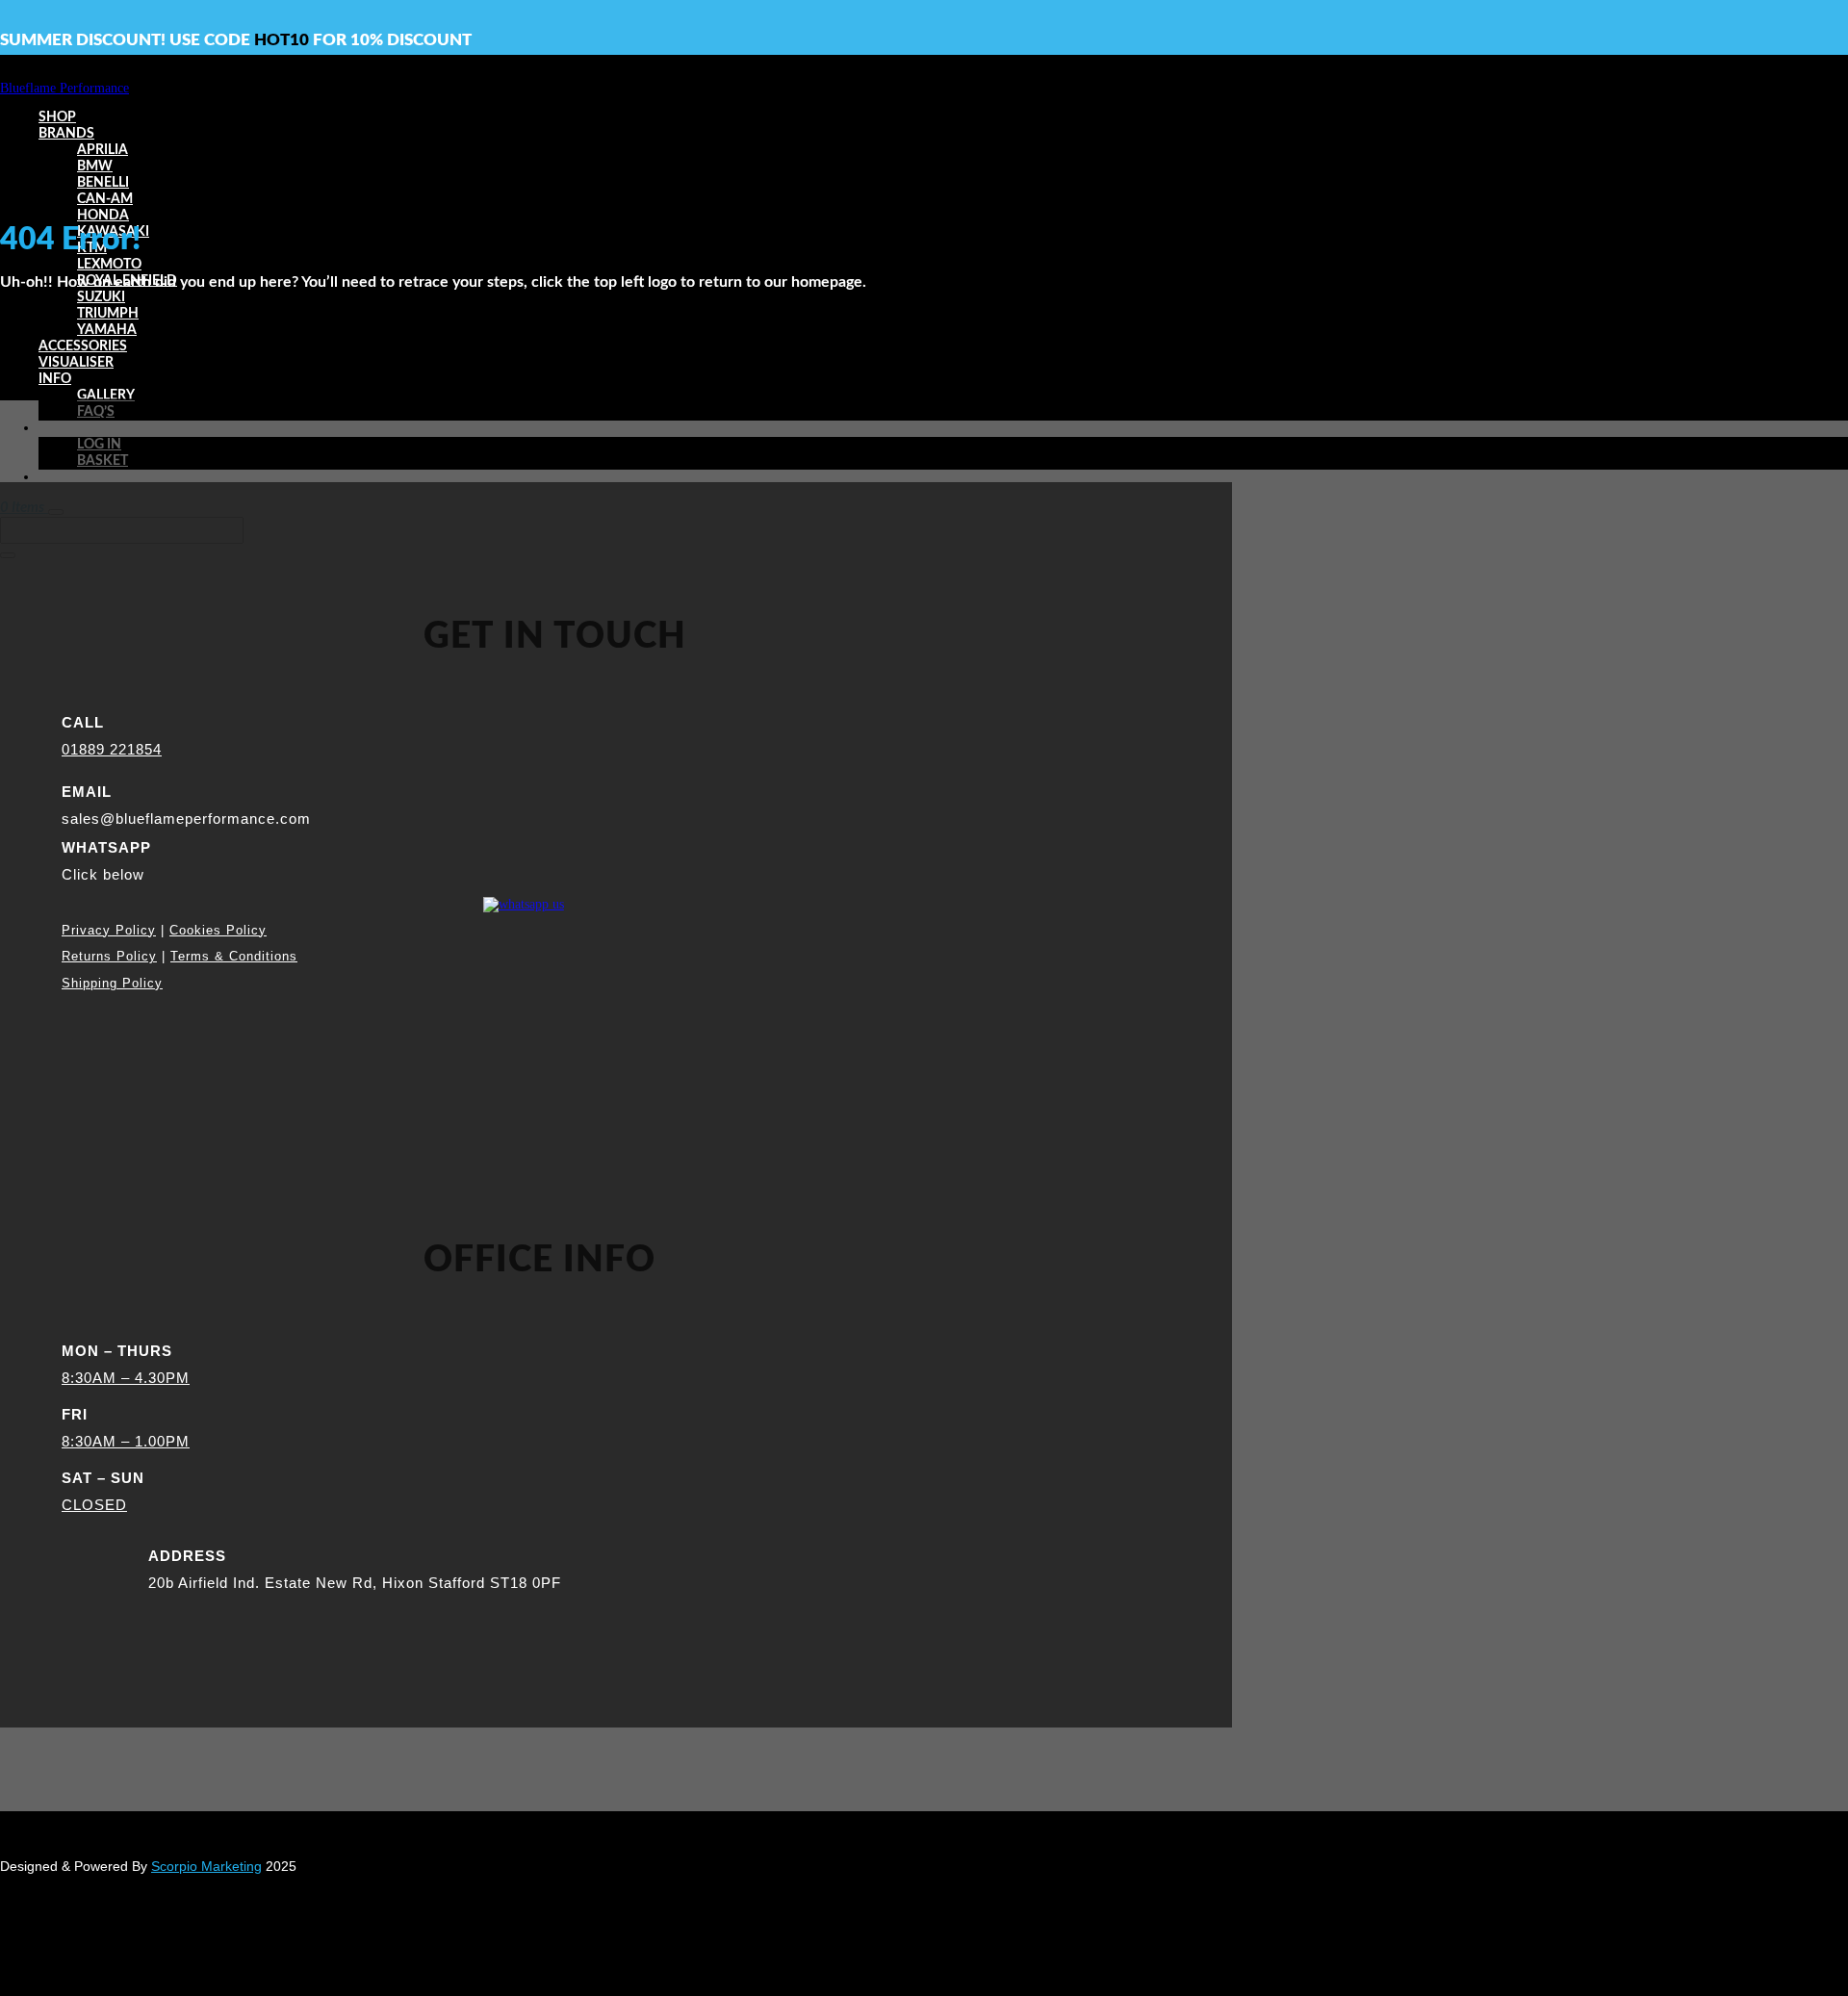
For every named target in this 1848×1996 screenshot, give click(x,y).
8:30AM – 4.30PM (126, 1378)
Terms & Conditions (234, 956)
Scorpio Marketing (206, 1866)
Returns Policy (109, 956)
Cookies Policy (218, 930)
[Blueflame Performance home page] (64, 88)
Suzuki (101, 297)
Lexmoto (109, 265)
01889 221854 (112, 749)
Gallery (106, 396)
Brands (66, 134)
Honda (103, 216)
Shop (57, 117)
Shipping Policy (112, 983)
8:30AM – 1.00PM (126, 1441)
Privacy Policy (109, 930)
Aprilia (103, 150)
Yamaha (107, 330)
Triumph (108, 314)
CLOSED (94, 1505)
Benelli (103, 183)
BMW (95, 166)
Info (55, 379)
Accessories (83, 346)
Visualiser (76, 363)
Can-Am (105, 199)
